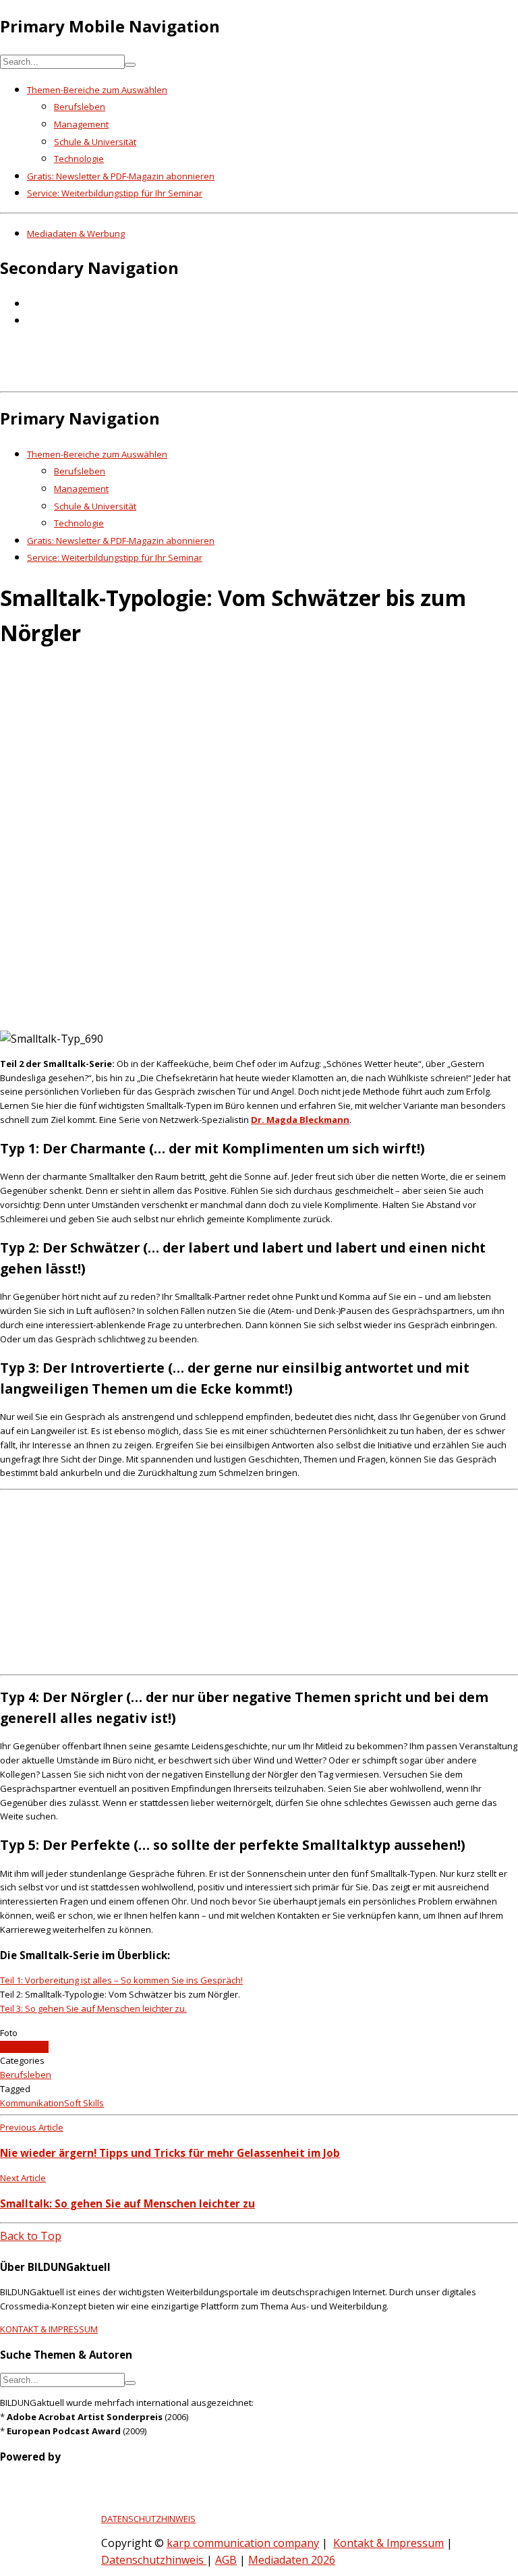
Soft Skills (84, 2103)
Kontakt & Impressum (388, 2543)
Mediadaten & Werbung (76, 234)
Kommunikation (32, 2103)
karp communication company (243, 2543)
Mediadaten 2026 (292, 2560)
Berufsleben (80, 107)
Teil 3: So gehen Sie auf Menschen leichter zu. (93, 2008)
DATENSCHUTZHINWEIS (148, 2519)
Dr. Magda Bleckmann (300, 1120)
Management (81, 124)
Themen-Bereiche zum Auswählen (97, 90)
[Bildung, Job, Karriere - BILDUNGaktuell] (219, 377)
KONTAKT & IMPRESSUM (49, 2329)
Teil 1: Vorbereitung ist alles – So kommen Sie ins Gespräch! (121, 1980)
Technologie (79, 159)
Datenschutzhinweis (154, 2560)
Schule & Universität (95, 142)
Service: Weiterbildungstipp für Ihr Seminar (115, 193)
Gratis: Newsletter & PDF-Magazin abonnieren (121, 176)
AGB (226, 2560)
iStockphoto (24, 2047)
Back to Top (31, 2236)
